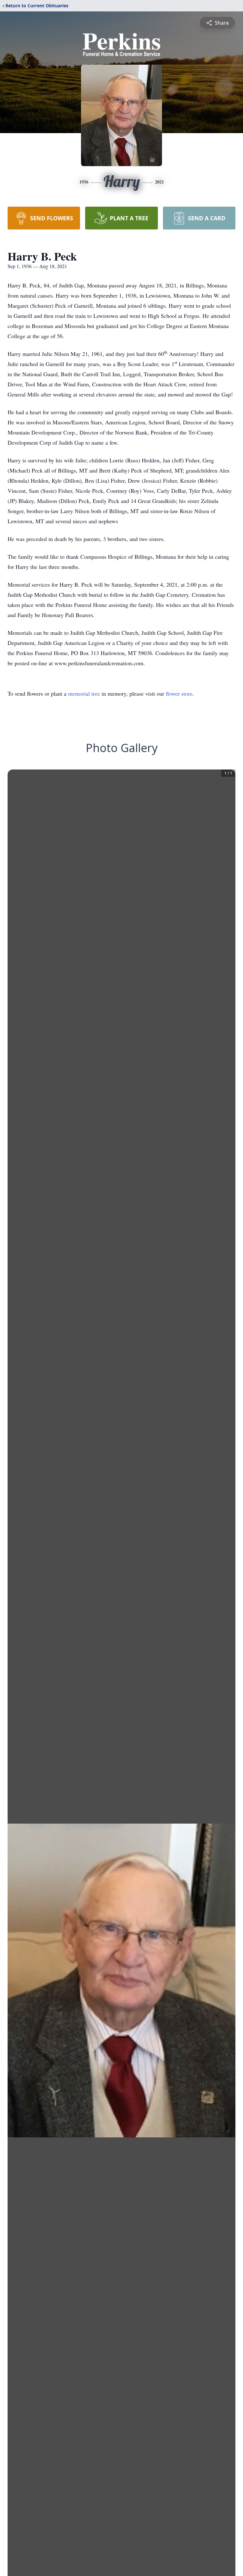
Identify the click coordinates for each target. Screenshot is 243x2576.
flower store (179, 693)
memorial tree (84, 693)
